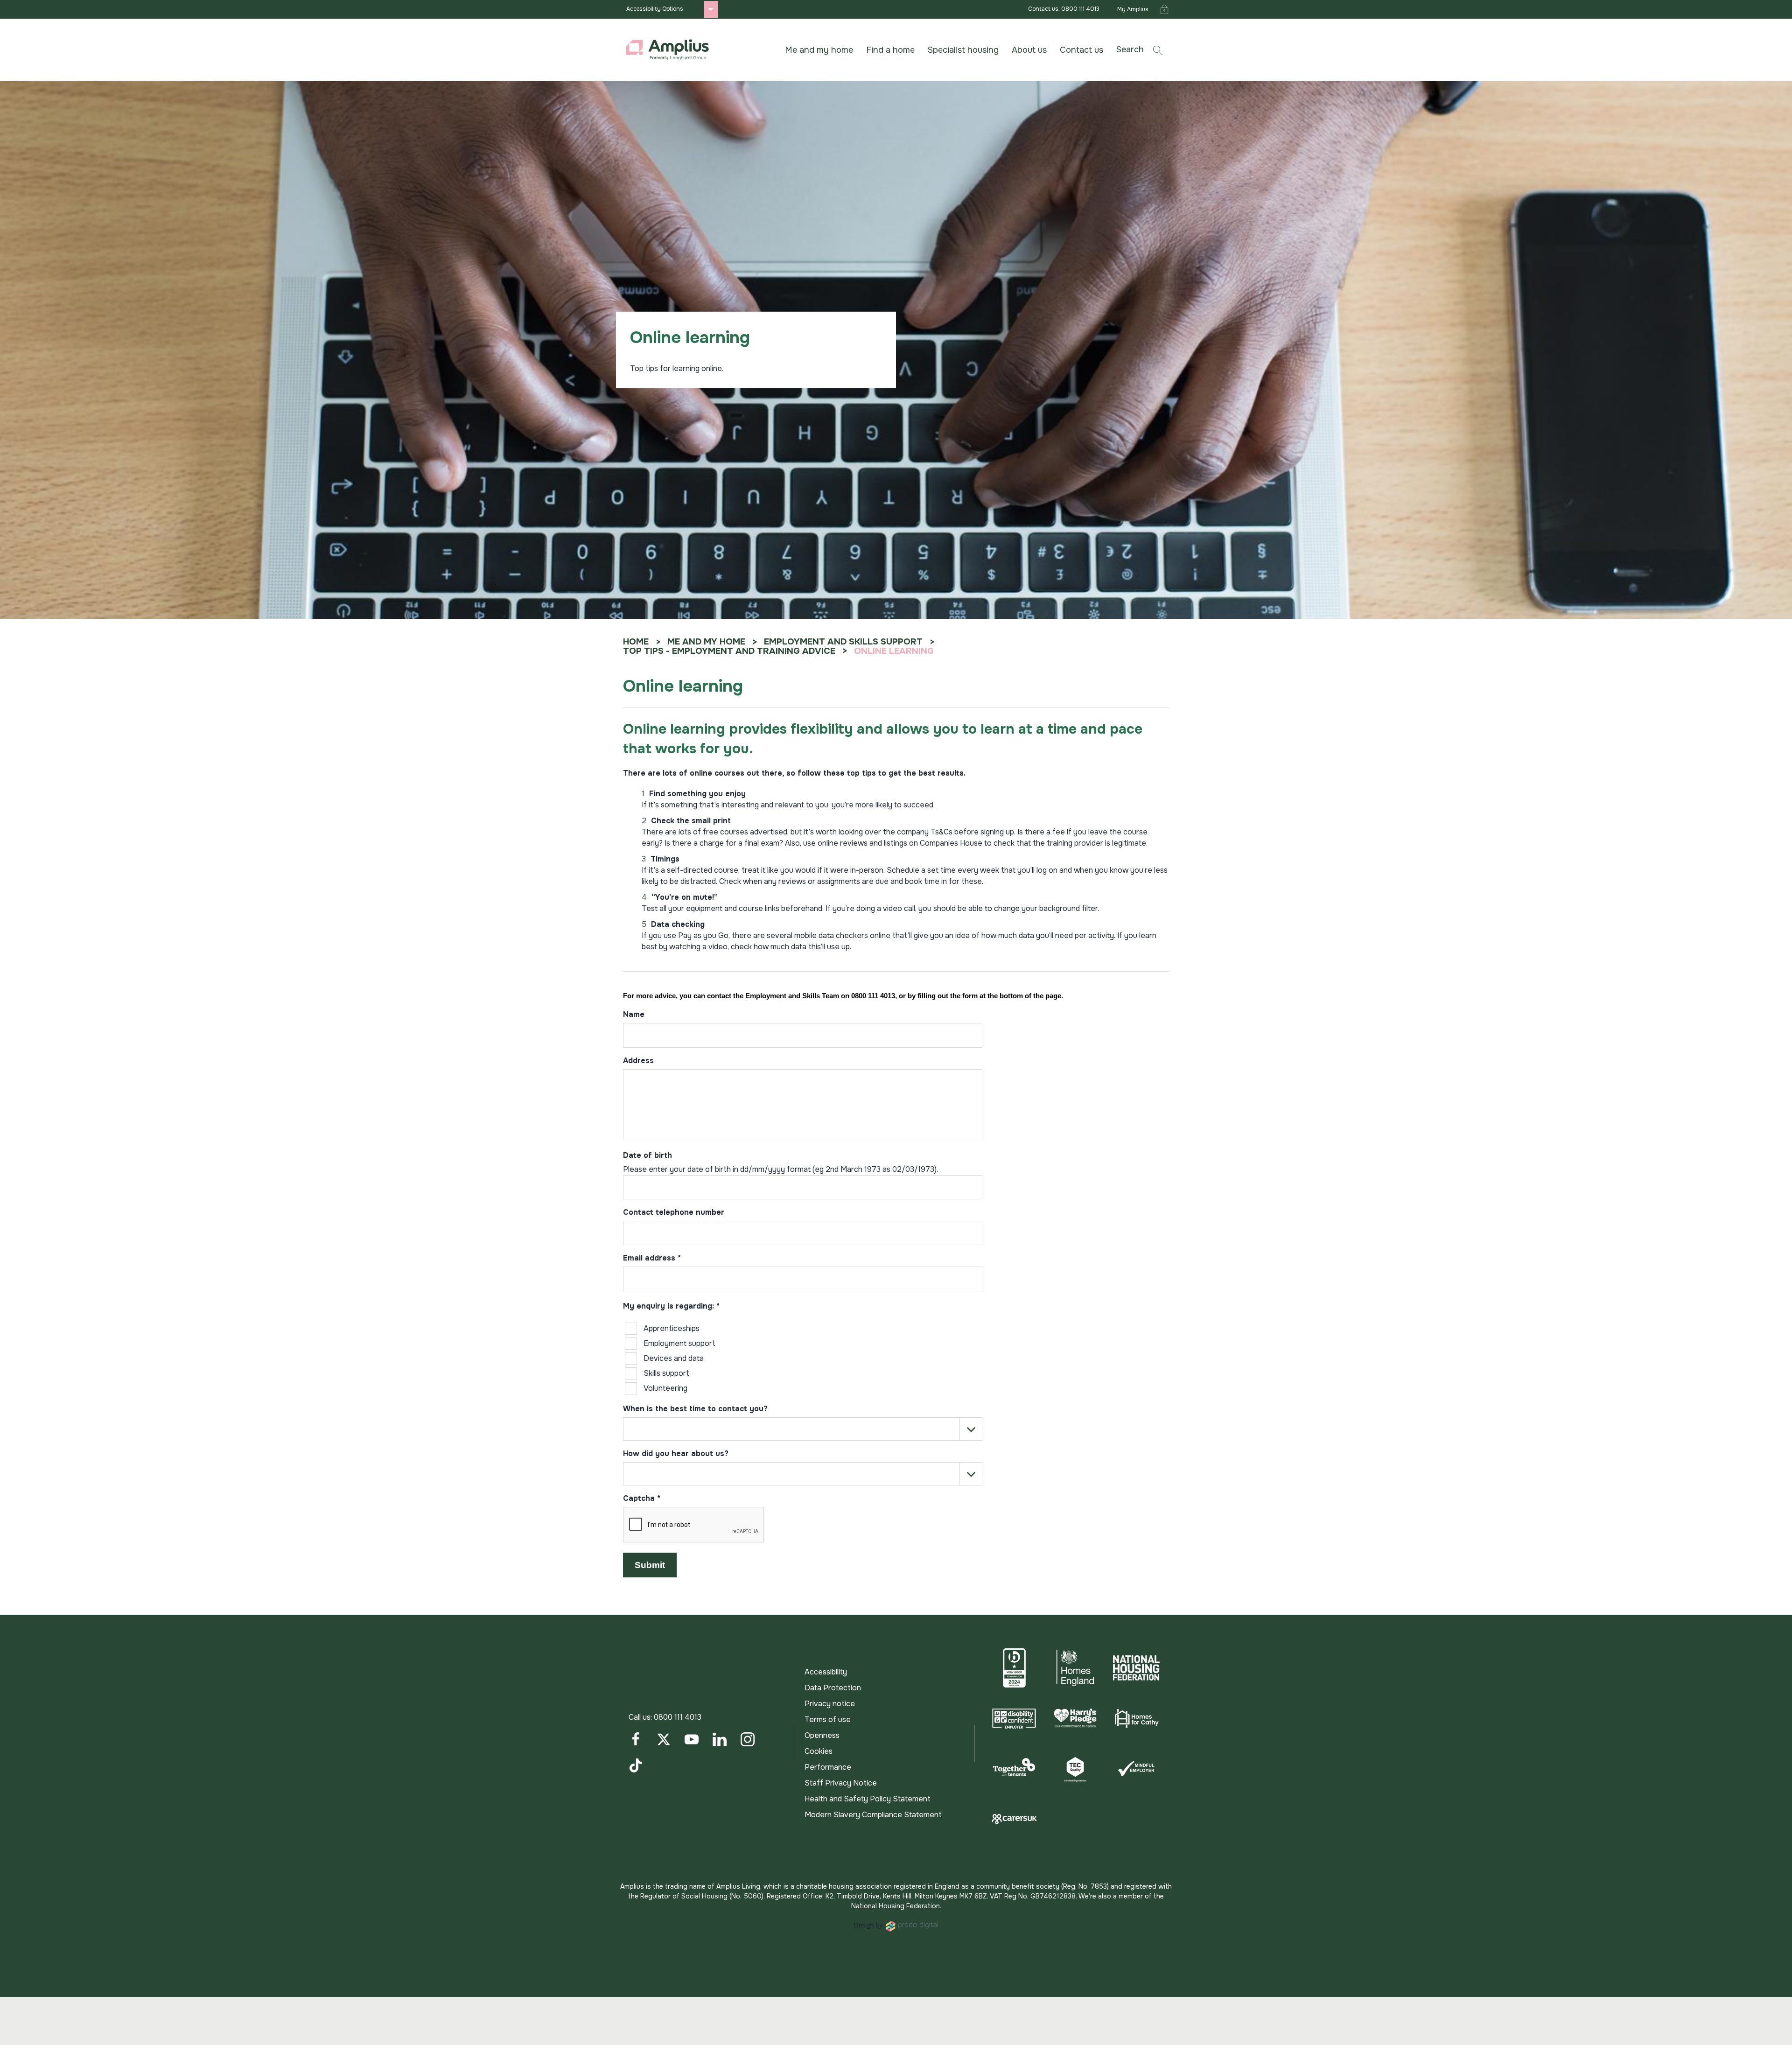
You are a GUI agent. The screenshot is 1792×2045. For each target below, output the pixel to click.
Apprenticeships (672, 1328)
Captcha (642, 1499)
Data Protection (833, 1688)
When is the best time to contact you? (695, 1409)
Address (638, 1061)
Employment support (679, 1343)
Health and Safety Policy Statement (868, 1799)
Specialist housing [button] (963, 50)
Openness (822, 1735)
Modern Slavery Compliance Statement (873, 1815)
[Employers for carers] (1014, 1819)
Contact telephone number (674, 1213)
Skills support (666, 1373)
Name (634, 1015)
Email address (652, 1259)
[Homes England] (1075, 1668)
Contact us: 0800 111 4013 (1064, 9)
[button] (1143, 50)
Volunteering (665, 1388)
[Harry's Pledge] (1075, 1718)
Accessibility (826, 1672)
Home (636, 642)
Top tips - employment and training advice (729, 651)
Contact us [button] (1081, 50)
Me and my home (706, 642)
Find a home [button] (890, 50)
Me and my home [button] (819, 50)
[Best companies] (1014, 1668)
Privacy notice (830, 1704)
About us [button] (1029, 50)
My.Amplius (1133, 9)
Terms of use (828, 1719)
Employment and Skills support (843, 642)
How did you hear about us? (676, 1454)
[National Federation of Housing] (1136, 1668)
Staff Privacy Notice (841, 1783)
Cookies (819, 1751)
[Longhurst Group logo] (667, 50)
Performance (828, 1767)
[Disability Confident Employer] (1014, 1718)
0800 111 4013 (678, 1717)
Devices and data (674, 1358)
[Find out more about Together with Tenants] (1014, 1769)
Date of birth (647, 1156)
